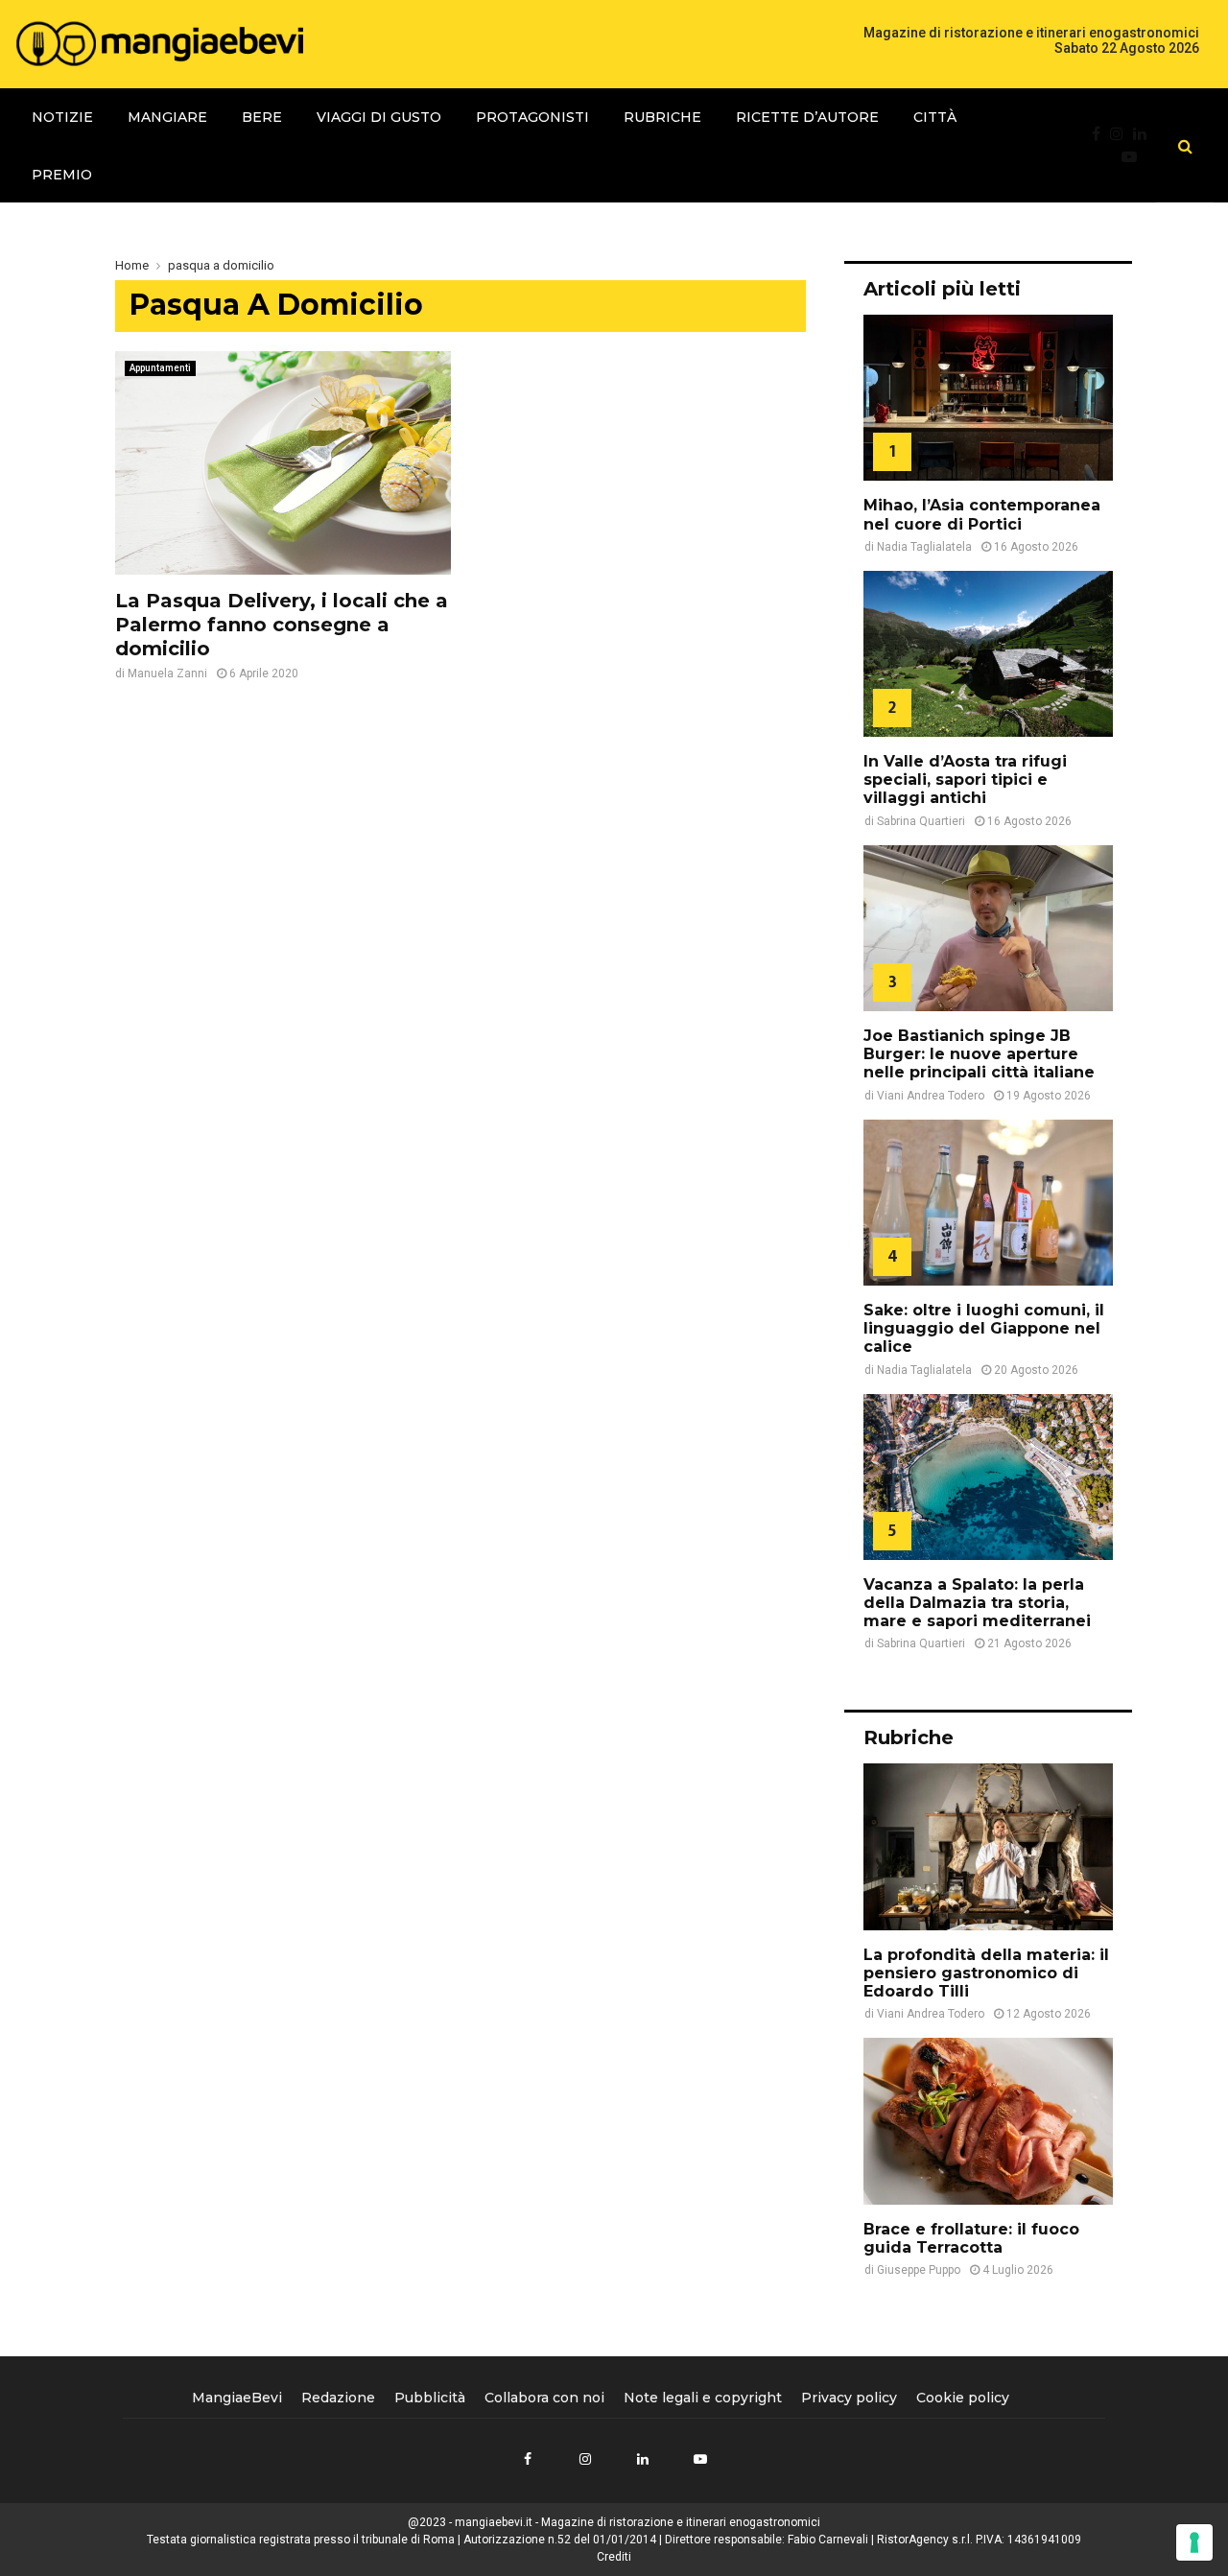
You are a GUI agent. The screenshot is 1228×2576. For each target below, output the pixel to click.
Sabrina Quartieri (921, 821)
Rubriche (662, 117)
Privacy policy (849, 2398)
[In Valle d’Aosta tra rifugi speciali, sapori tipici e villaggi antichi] (988, 654)
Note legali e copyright (703, 2398)
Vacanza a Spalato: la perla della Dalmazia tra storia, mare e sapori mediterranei (977, 1603)
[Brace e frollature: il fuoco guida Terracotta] (988, 2121)
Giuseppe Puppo (919, 2270)
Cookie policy (963, 2398)
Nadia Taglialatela (924, 547)
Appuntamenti (160, 368)
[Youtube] (1134, 157)
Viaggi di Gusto (379, 117)
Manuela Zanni (167, 674)
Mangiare (167, 117)
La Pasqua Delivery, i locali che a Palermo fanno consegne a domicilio (282, 625)
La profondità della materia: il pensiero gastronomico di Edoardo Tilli (986, 1973)
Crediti (614, 2557)
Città (935, 117)
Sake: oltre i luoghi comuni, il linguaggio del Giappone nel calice (984, 1328)
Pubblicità (430, 2398)
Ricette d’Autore (807, 117)
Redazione (338, 2398)
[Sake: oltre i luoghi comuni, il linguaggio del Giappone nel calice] (988, 1203)
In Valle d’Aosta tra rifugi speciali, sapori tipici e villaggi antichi (965, 780)
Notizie (62, 117)
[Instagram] (1122, 134)
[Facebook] (1101, 134)
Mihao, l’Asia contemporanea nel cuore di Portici (982, 514)
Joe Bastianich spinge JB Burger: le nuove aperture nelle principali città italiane (979, 1054)
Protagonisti (532, 117)
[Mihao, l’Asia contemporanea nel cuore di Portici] (988, 398)
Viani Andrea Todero (931, 1096)
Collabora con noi (544, 2398)
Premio (62, 175)
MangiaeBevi (237, 2398)
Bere (262, 117)
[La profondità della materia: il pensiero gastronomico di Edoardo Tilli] (988, 1846)
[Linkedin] (1145, 134)
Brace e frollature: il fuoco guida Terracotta (971, 2238)
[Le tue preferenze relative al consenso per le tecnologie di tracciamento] (1194, 2542)
